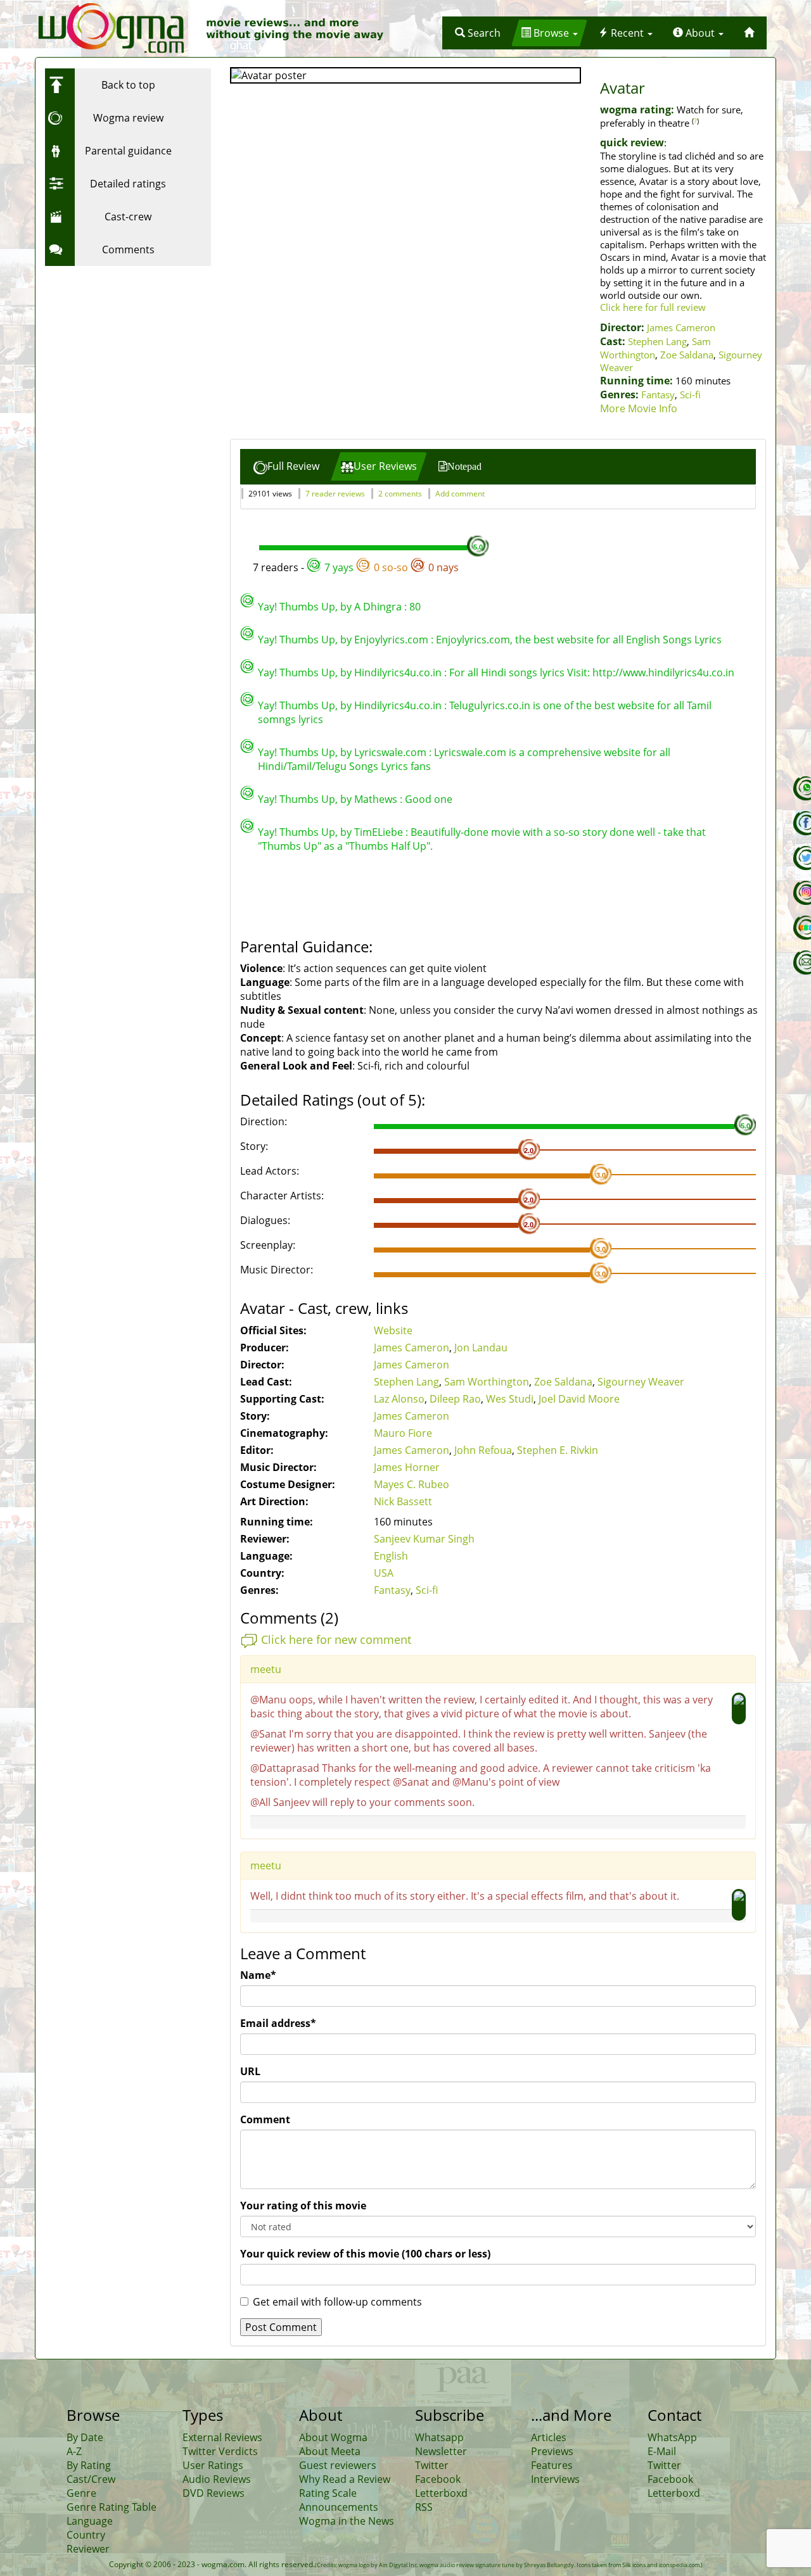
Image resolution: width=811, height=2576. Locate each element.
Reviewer (88, 2549)
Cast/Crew (91, 2479)
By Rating (89, 2465)
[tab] (286, 466)
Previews (552, 2451)
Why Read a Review (345, 2479)
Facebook (438, 2479)
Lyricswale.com (390, 752)
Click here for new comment (336, 1639)
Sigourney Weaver (641, 1382)
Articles (549, 2437)
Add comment (460, 494)
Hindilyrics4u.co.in (398, 672)
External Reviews (222, 2437)
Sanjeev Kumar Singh (424, 1539)
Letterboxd (441, 2493)
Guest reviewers (338, 2465)
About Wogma (333, 2437)
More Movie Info (639, 408)
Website (393, 1330)
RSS (424, 2507)
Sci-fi (690, 395)
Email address (278, 2023)
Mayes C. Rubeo (412, 1484)
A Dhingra (378, 607)
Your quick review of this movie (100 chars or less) (365, 2254)
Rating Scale (328, 2493)
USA (384, 1573)
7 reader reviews (335, 494)
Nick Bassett (403, 1501)
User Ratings (213, 2465)
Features (552, 2465)
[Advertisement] (124, 351)
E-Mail (662, 2451)
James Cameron (681, 327)
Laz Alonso (399, 1399)
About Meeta (330, 2451)
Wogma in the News (347, 2521)
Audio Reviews (217, 2479)
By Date (85, 2437)
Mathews (376, 799)
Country (86, 2535)
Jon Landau (481, 1348)
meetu (266, 1669)
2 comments (400, 494)
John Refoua (483, 1450)
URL (250, 2071)
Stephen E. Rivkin (558, 1450)
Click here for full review (653, 307)
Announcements (339, 2507)
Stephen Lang (657, 341)
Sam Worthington (487, 1382)
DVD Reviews (214, 2493)
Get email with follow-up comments (337, 2302)
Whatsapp (439, 2437)
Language (90, 2521)
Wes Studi (510, 1399)
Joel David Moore (579, 1399)
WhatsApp (672, 2437)
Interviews (555, 2479)
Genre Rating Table (112, 2507)
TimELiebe (379, 832)
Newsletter (441, 2451)
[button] (478, 33)
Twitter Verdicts (220, 2451)
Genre (81, 2493)
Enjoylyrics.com (391, 640)
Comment (265, 2119)
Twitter (432, 2465)
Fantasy (658, 395)
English (391, 1556)
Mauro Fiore (403, 1433)
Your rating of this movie (303, 2206)
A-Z (74, 2451)
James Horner (407, 1467)
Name (258, 1975)
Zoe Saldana (687, 355)
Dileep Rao (455, 1399)
